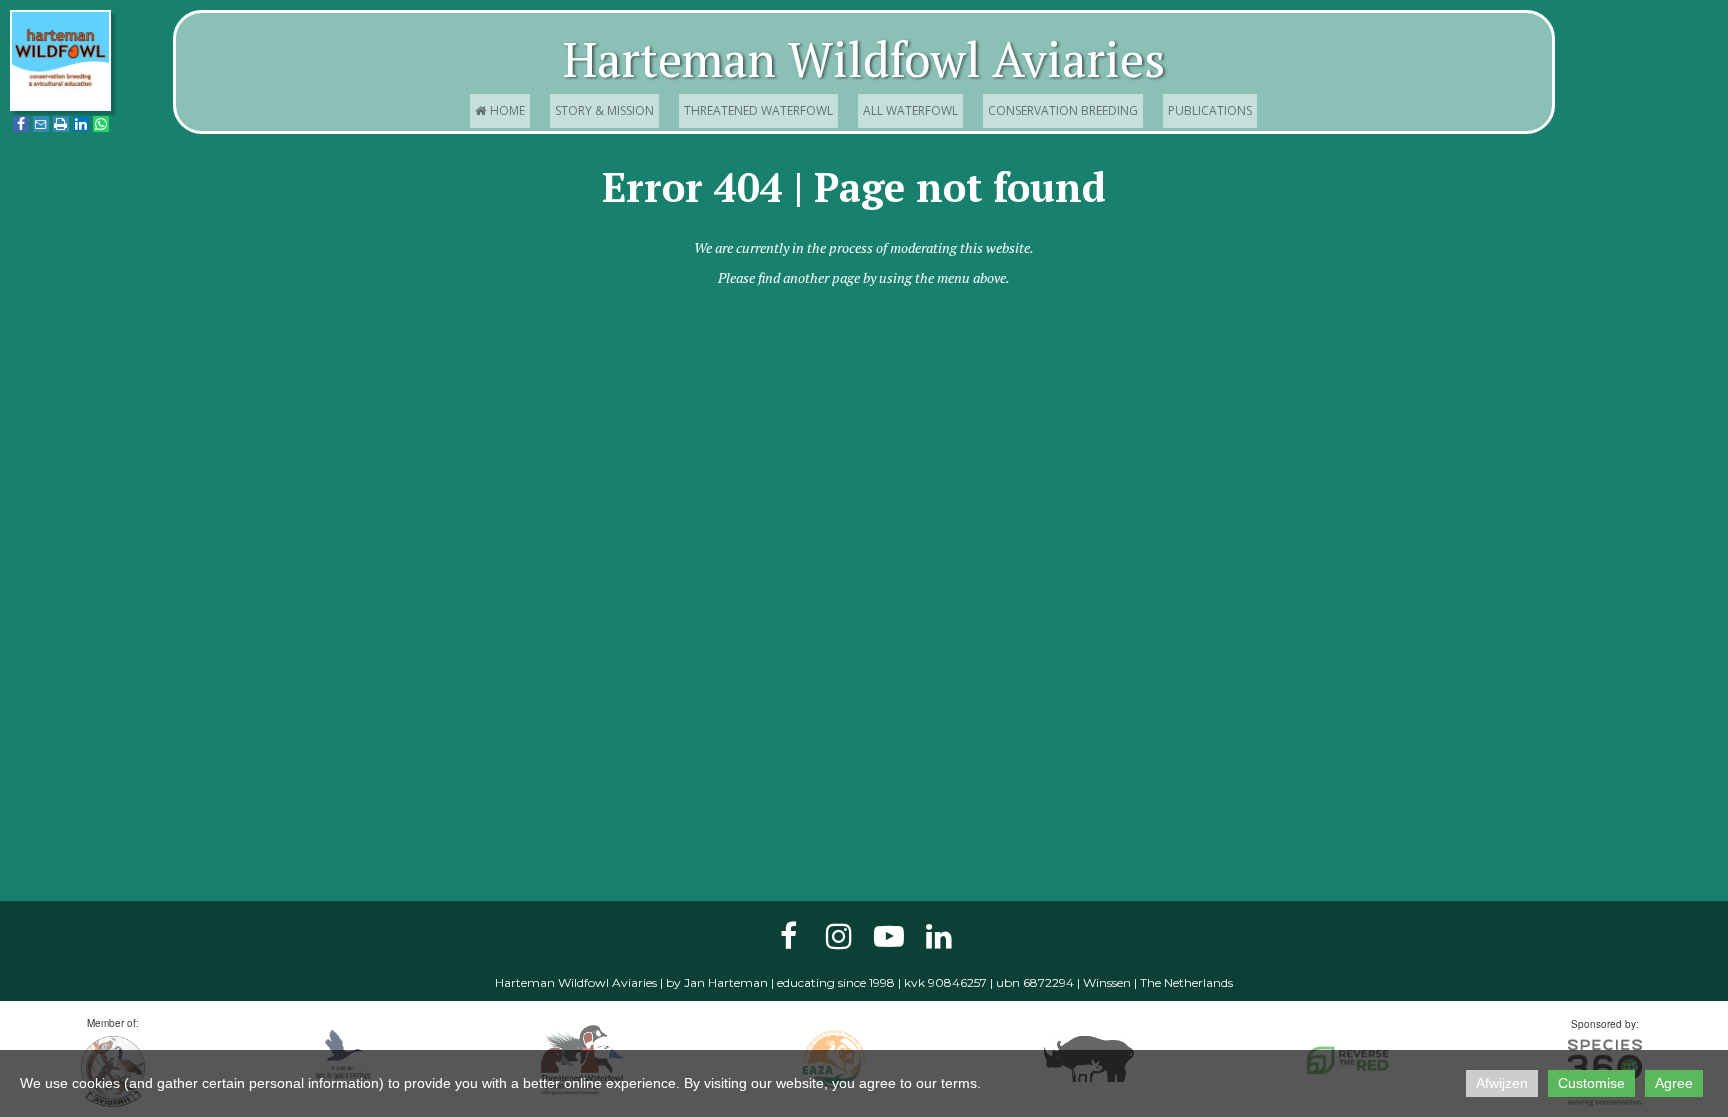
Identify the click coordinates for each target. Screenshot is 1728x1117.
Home (501, 110)
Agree (1674, 1083)
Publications (1210, 110)
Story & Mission (604, 110)
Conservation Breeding (1063, 110)
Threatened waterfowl (758, 110)
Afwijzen (1502, 1083)
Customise (1591, 1083)
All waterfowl (910, 110)
